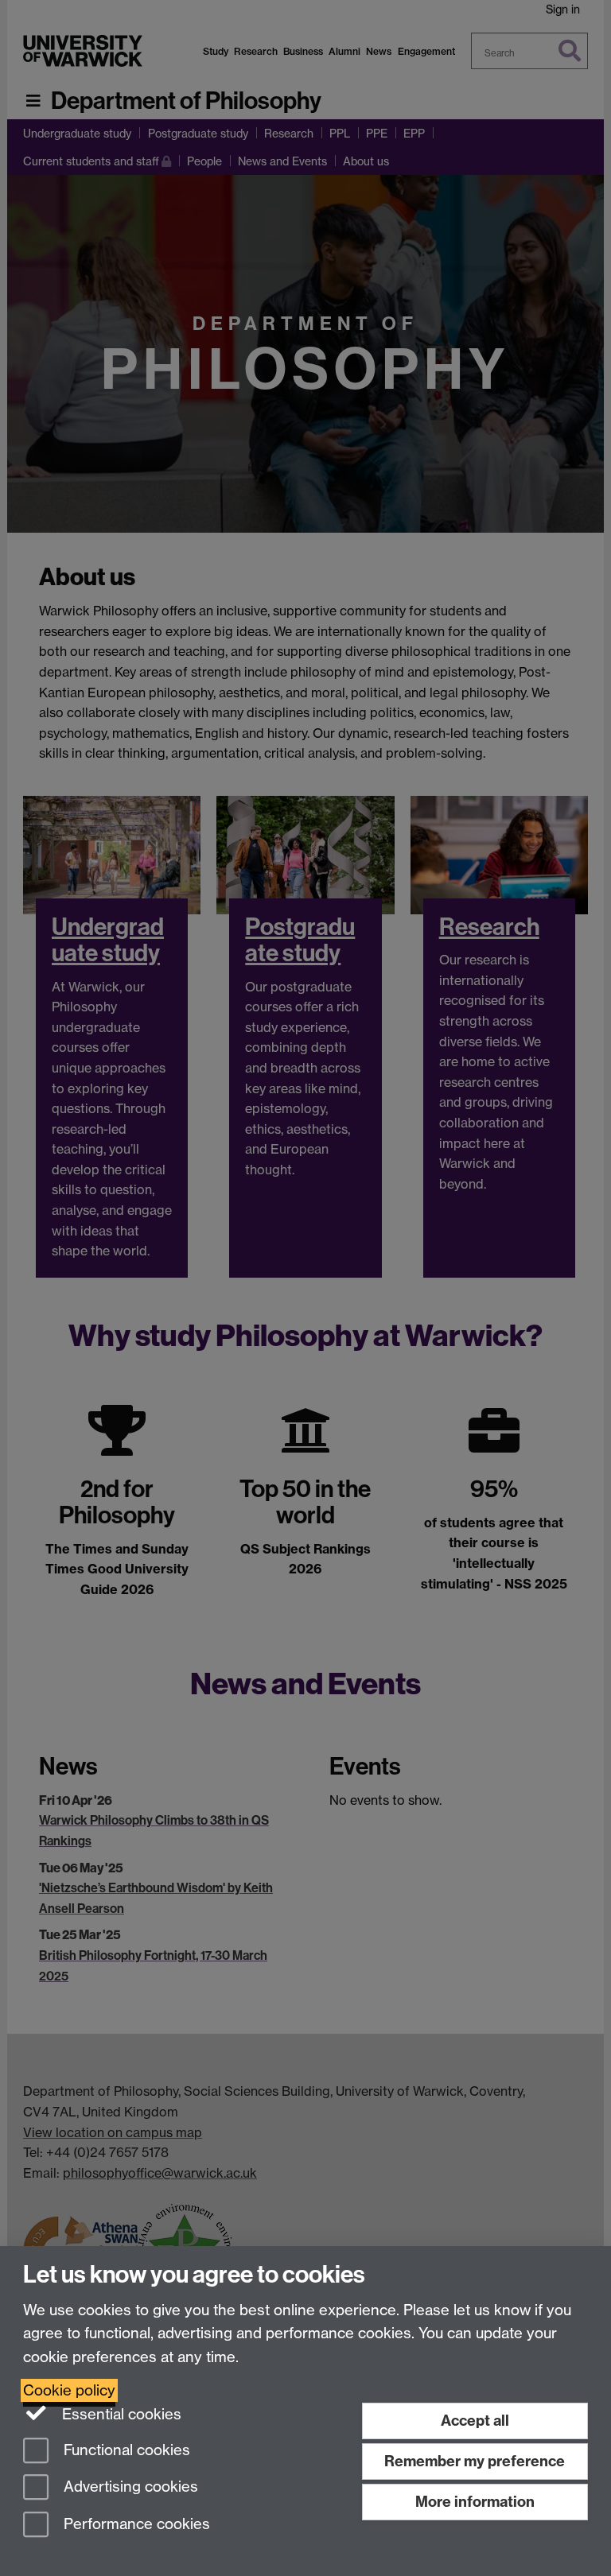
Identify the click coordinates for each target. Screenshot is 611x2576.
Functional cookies (125, 2450)
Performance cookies (135, 2525)
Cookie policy (69, 2390)
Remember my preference (475, 2461)
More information (475, 2502)
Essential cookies (120, 2414)
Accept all (475, 2421)
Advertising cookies (129, 2487)
